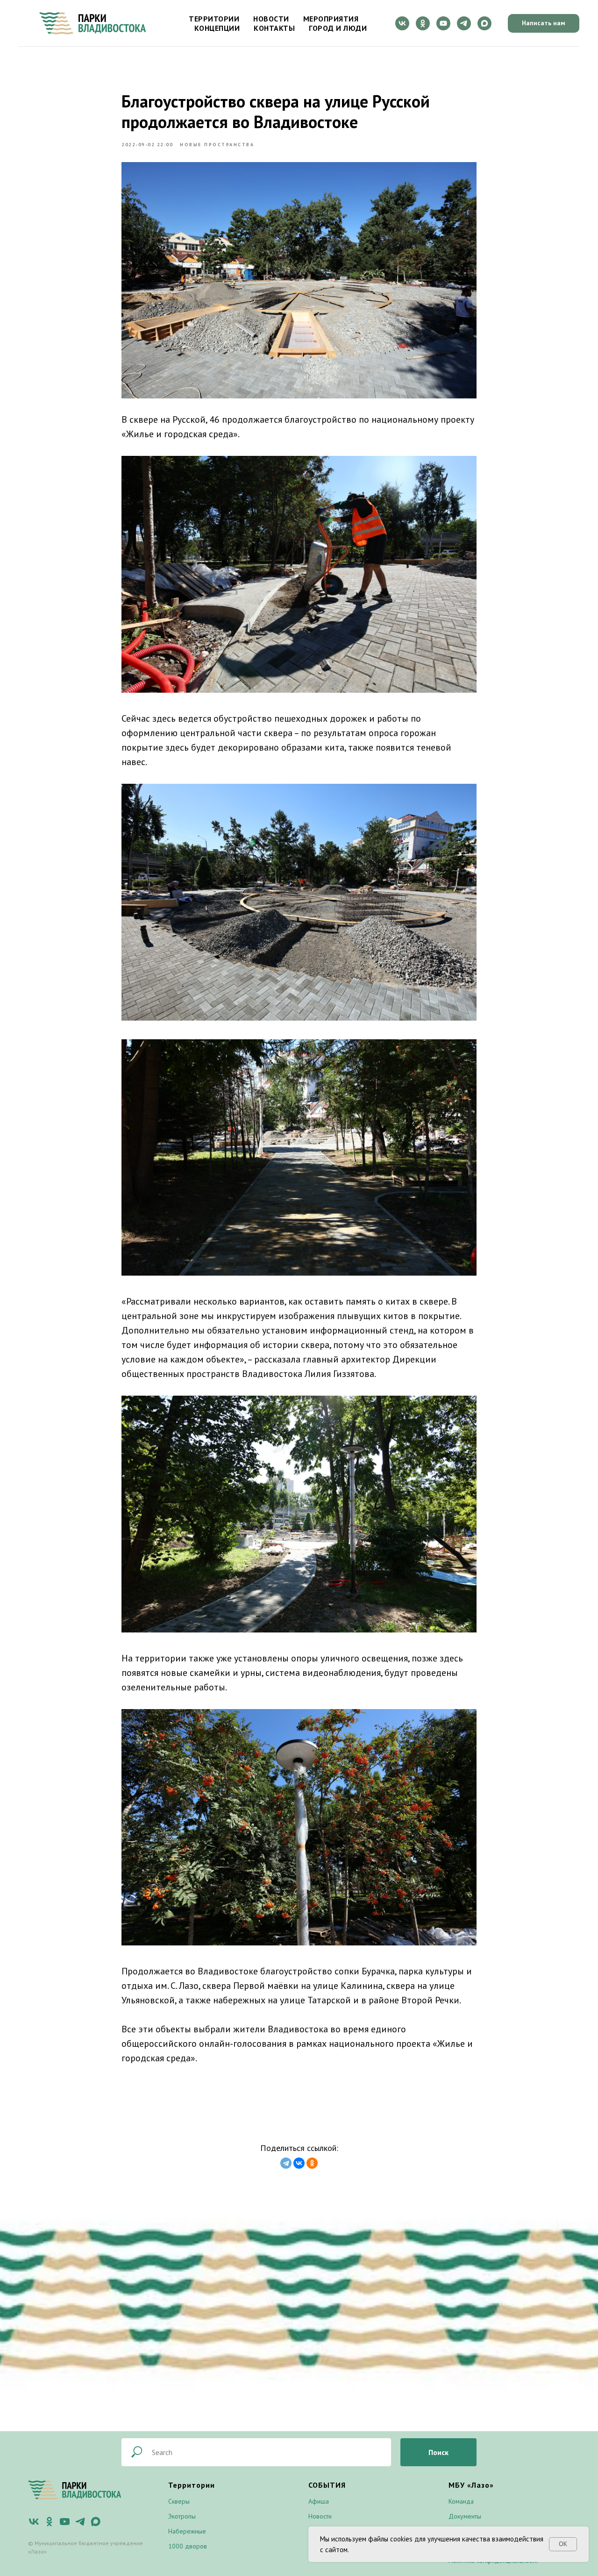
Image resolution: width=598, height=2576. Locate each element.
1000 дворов (188, 2546)
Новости (271, 19)
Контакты (274, 28)
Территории (214, 19)
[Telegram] (286, 2163)
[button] (544, 23)
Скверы (179, 2501)
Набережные (187, 2531)
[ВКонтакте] (299, 2163)
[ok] (423, 23)
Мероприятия (331, 19)
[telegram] (464, 23)
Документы (465, 2516)
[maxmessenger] (484, 23)
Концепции (217, 28)
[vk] (402, 23)
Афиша (319, 2501)
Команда (461, 2501)
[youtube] (443, 23)
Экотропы (182, 2516)
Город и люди (338, 28)
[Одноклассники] (312, 2163)
